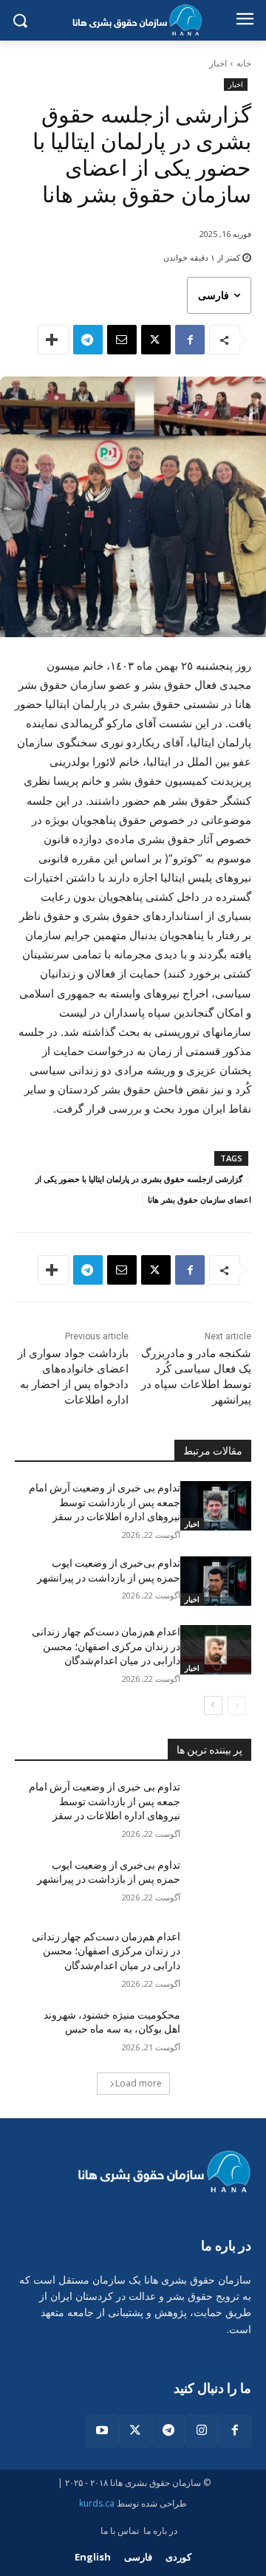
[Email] (122, 340)
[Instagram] (201, 2431)
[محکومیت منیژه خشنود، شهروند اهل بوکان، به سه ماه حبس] (216, 2033)
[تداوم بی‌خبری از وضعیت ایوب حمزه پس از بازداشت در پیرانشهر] (216, 1581)
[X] (156, 340)
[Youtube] (102, 2431)
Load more (139, 2083)
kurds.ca (97, 2503)
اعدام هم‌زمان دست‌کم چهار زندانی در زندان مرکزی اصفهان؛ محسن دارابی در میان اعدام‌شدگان (106, 1646)
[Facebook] (190, 340)
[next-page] (213, 1706)
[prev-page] (237, 1706)
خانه (244, 63)
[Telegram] (88, 340)
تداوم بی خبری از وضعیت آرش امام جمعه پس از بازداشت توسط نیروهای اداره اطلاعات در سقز (105, 1502)
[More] (53, 340)
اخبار (218, 63)
